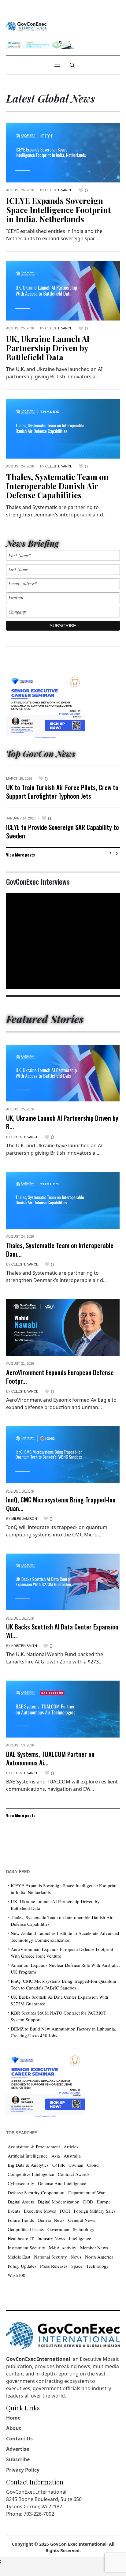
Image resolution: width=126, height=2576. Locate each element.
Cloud (93, 2165)
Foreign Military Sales (95, 2211)
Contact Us (19, 2439)
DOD (88, 2202)
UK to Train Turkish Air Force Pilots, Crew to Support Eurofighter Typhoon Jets (62, 791)
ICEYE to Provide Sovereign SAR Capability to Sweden (63, 831)
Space (77, 2266)
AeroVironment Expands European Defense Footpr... (60, 1376)
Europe (104, 2202)
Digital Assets (21, 2202)
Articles (71, 2147)
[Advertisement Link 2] (46, 2085)
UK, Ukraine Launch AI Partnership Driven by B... (62, 1122)
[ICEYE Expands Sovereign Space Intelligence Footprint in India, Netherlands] (63, 152)
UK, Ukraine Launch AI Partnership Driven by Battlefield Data (48, 348)
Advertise (18, 2449)
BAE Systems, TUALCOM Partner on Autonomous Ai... (50, 1758)
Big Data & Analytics (28, 2165)
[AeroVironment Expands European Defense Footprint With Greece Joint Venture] (63, 1328)
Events (14, 2211)
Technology (98, 2266)
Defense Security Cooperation (36, 2192)
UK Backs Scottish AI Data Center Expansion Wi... (62, 1631)
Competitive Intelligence (31, 2174)
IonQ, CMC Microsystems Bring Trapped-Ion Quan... (61, 1504)
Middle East (19, 2257)
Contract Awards (74, 2174)
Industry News (51, 2238)
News (76, 2257)
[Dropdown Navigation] (57, 65)
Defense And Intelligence (62, 2183)
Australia (72, 2156)
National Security (50, 2257)
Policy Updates (22, 2266)
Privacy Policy (23, 2470)
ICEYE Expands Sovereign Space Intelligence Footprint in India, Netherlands (58, 210)
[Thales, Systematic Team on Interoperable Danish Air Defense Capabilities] (63, 428)
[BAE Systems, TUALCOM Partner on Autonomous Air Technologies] (63, 1709)
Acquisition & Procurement (34, 2147)
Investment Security (26, 2248)
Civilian (76, 2165)
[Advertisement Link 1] (46, 705)
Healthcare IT (21, 2238)
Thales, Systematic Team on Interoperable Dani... (60, 1249)
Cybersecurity (21, 2183)
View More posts (20, 855)
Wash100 (17, 2275)
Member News (94, 2248)
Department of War (86, 2192)
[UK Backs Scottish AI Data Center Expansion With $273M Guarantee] (63, 1582)
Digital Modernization (59, 2202)
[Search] (72, 65)
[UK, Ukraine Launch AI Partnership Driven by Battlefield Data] (63, 290)
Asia (56, 2156)
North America (99, 2257)
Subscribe (18, 2459)
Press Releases (54, 2266)
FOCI (65, 2211)
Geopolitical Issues (26, 2229)
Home (13, 2418)
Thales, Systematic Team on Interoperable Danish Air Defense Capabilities (57, 486)
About (14, 2428)
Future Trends (21, 2220)
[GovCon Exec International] (26, 26)
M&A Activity (63, 2248)
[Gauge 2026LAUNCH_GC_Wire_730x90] (40, 44)
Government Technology (71, 2229)
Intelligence (80, 2238)
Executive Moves (40, 2211)
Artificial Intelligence (28, 2156)
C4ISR (59, 2165)
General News (51, 2220)
